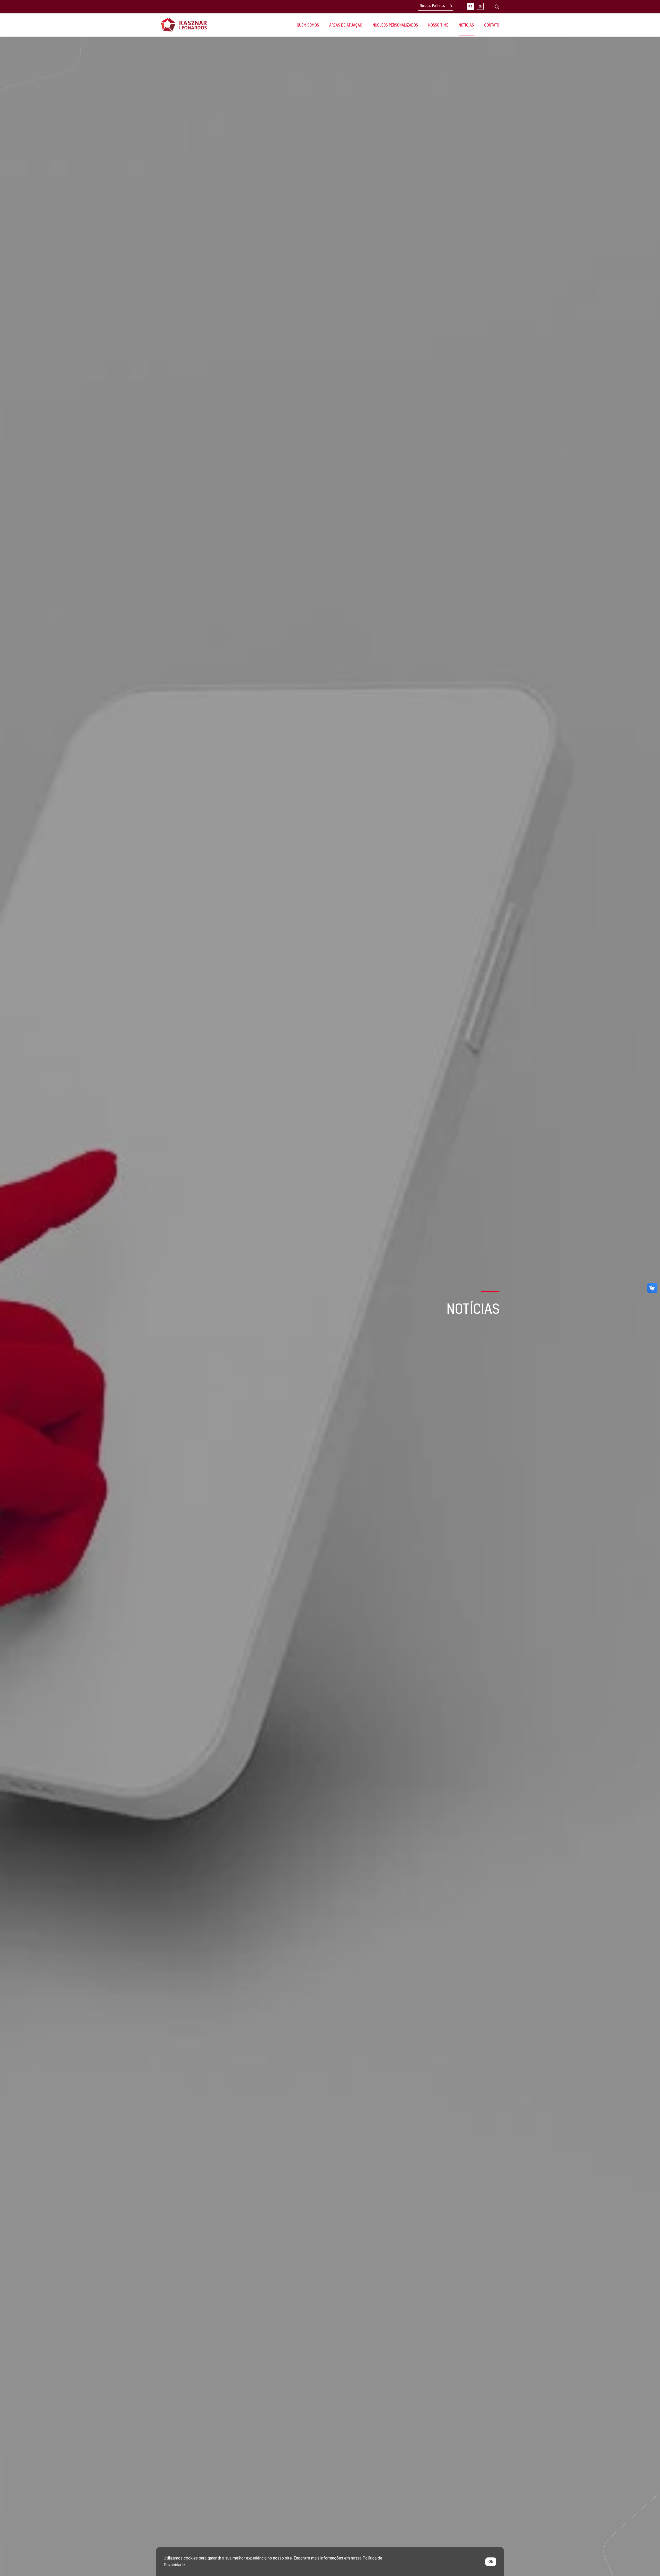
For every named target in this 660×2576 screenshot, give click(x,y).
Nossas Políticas (432, 6)
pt (471, 7)
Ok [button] (491, 2562)
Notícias (466, 25)
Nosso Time (438, 25)
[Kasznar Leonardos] (184, 24)
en (480, 7)
